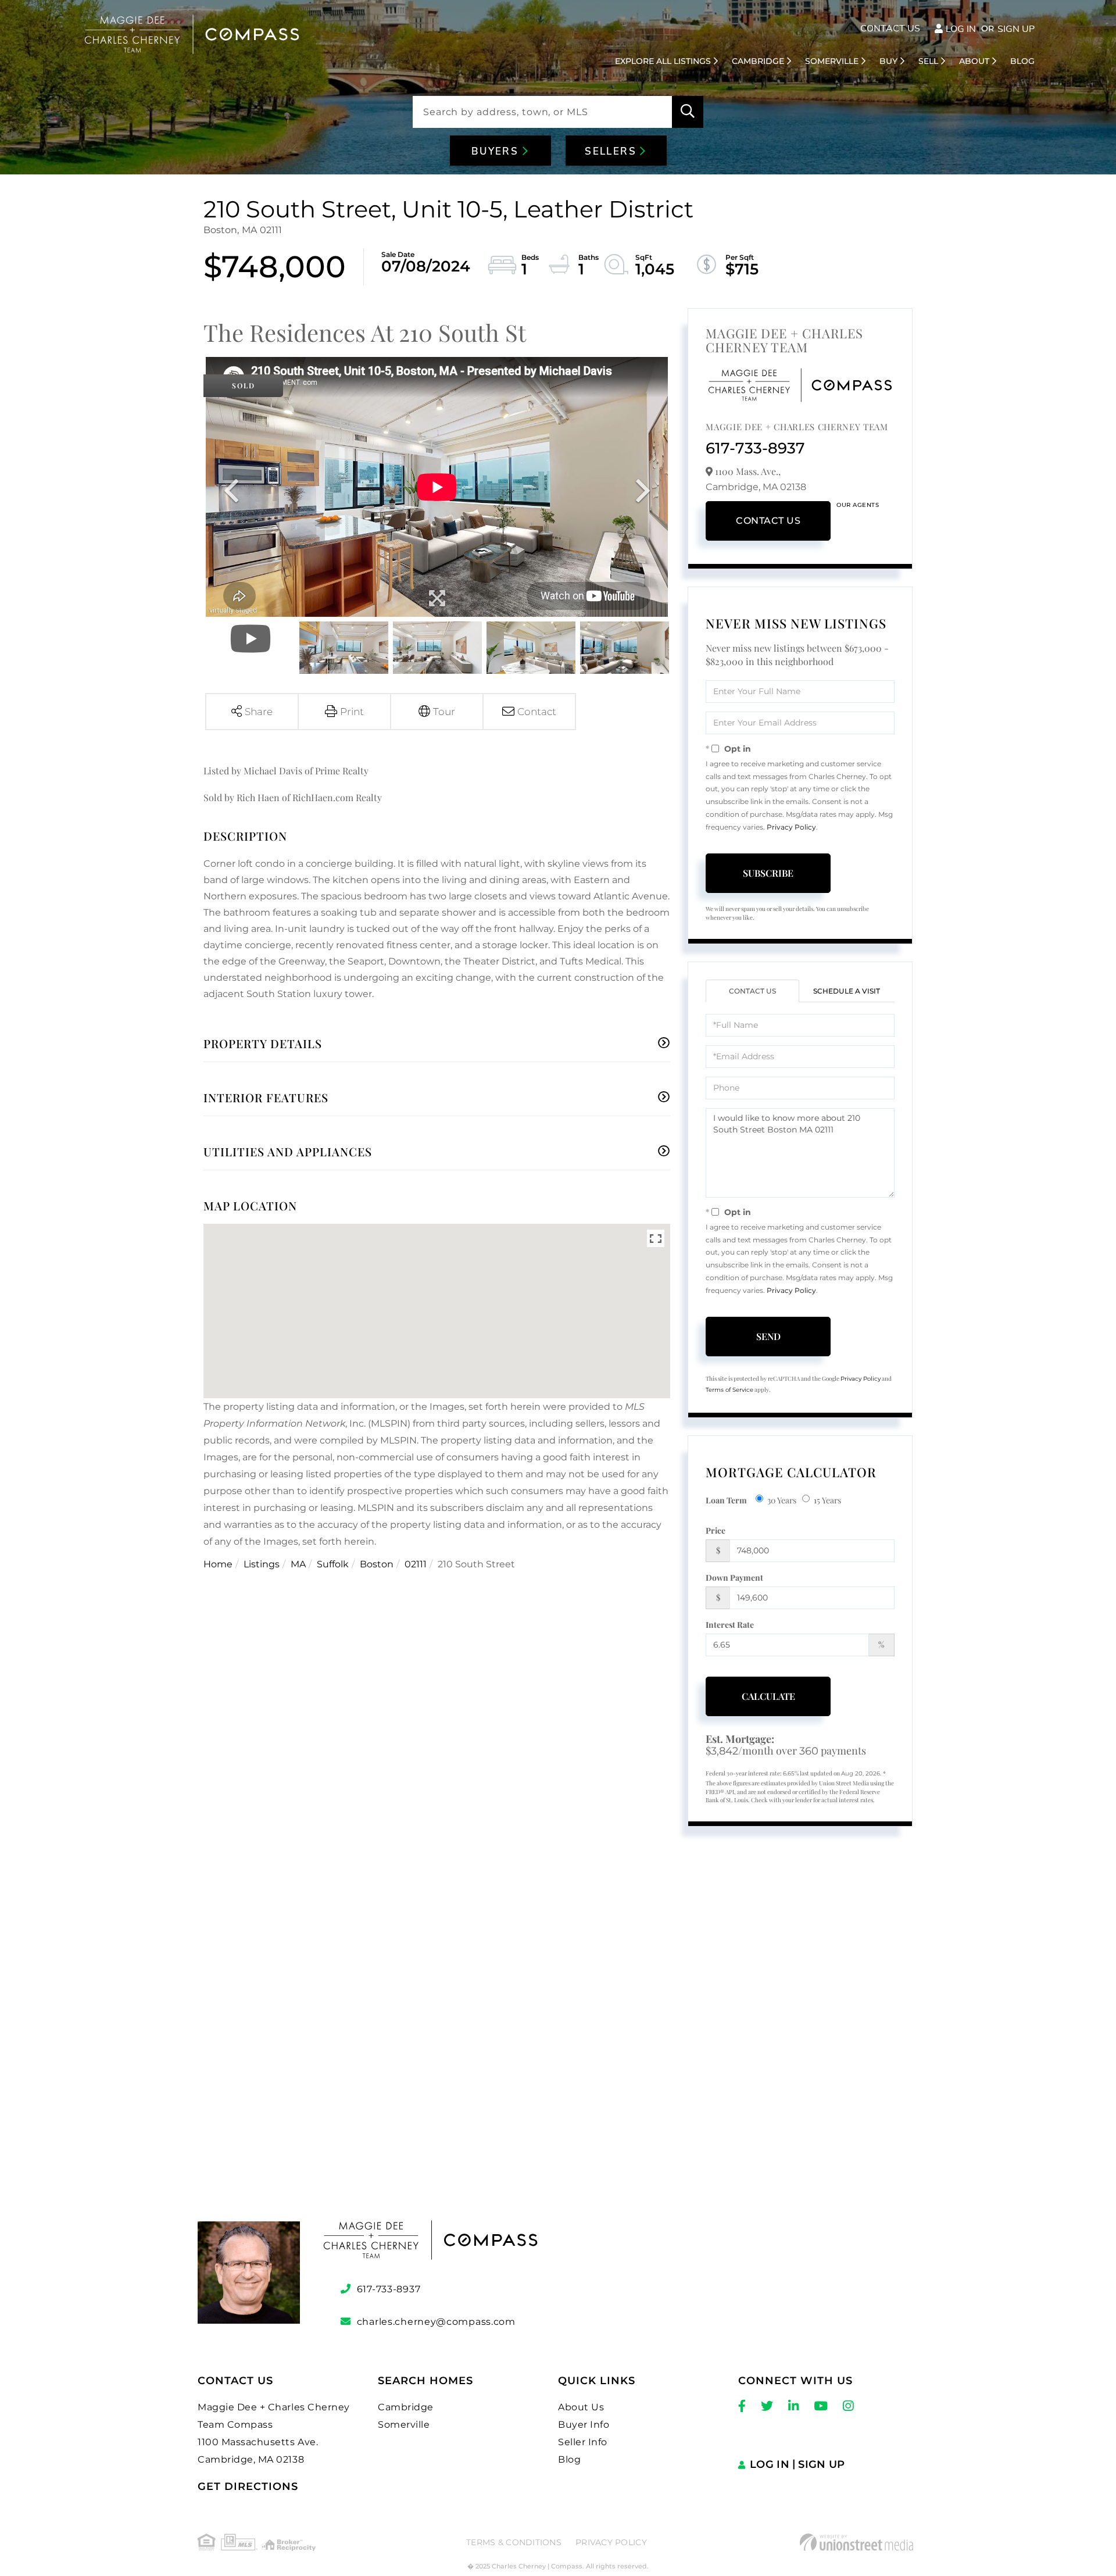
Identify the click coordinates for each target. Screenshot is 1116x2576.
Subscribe (768, 873)
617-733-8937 (755, 448)
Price (716, 1530)
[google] (558, 2048)
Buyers (497, 151)
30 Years (782, 1500)
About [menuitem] (974, 61)
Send (768, 1336)
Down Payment (734, 1578)
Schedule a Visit (847, 991)
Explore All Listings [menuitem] (663, 61)
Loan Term (726, 1500)
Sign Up (1016, 29)
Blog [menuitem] (1022, 61)
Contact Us (890, 28)
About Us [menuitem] (581, 2407)
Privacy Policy (791, 827)
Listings (262, 1564)
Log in (961, 29)
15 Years (827, 1500)
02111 (416, 1564)
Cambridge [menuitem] (758, 61)
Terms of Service (729, 1390)
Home (218, 1564)
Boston (377, 1564)
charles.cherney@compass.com (436, 2322)
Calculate (768, 1696)
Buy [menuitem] (888, 61)
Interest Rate (730, 1625)
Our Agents (858, 505)
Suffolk (333, 1564)
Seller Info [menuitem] (583, 2442)
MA (298, 1564)
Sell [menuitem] (928, 61)
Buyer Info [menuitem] (584, 2425)
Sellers (612, 151)
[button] (688, 112)
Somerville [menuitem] (832, 61)
